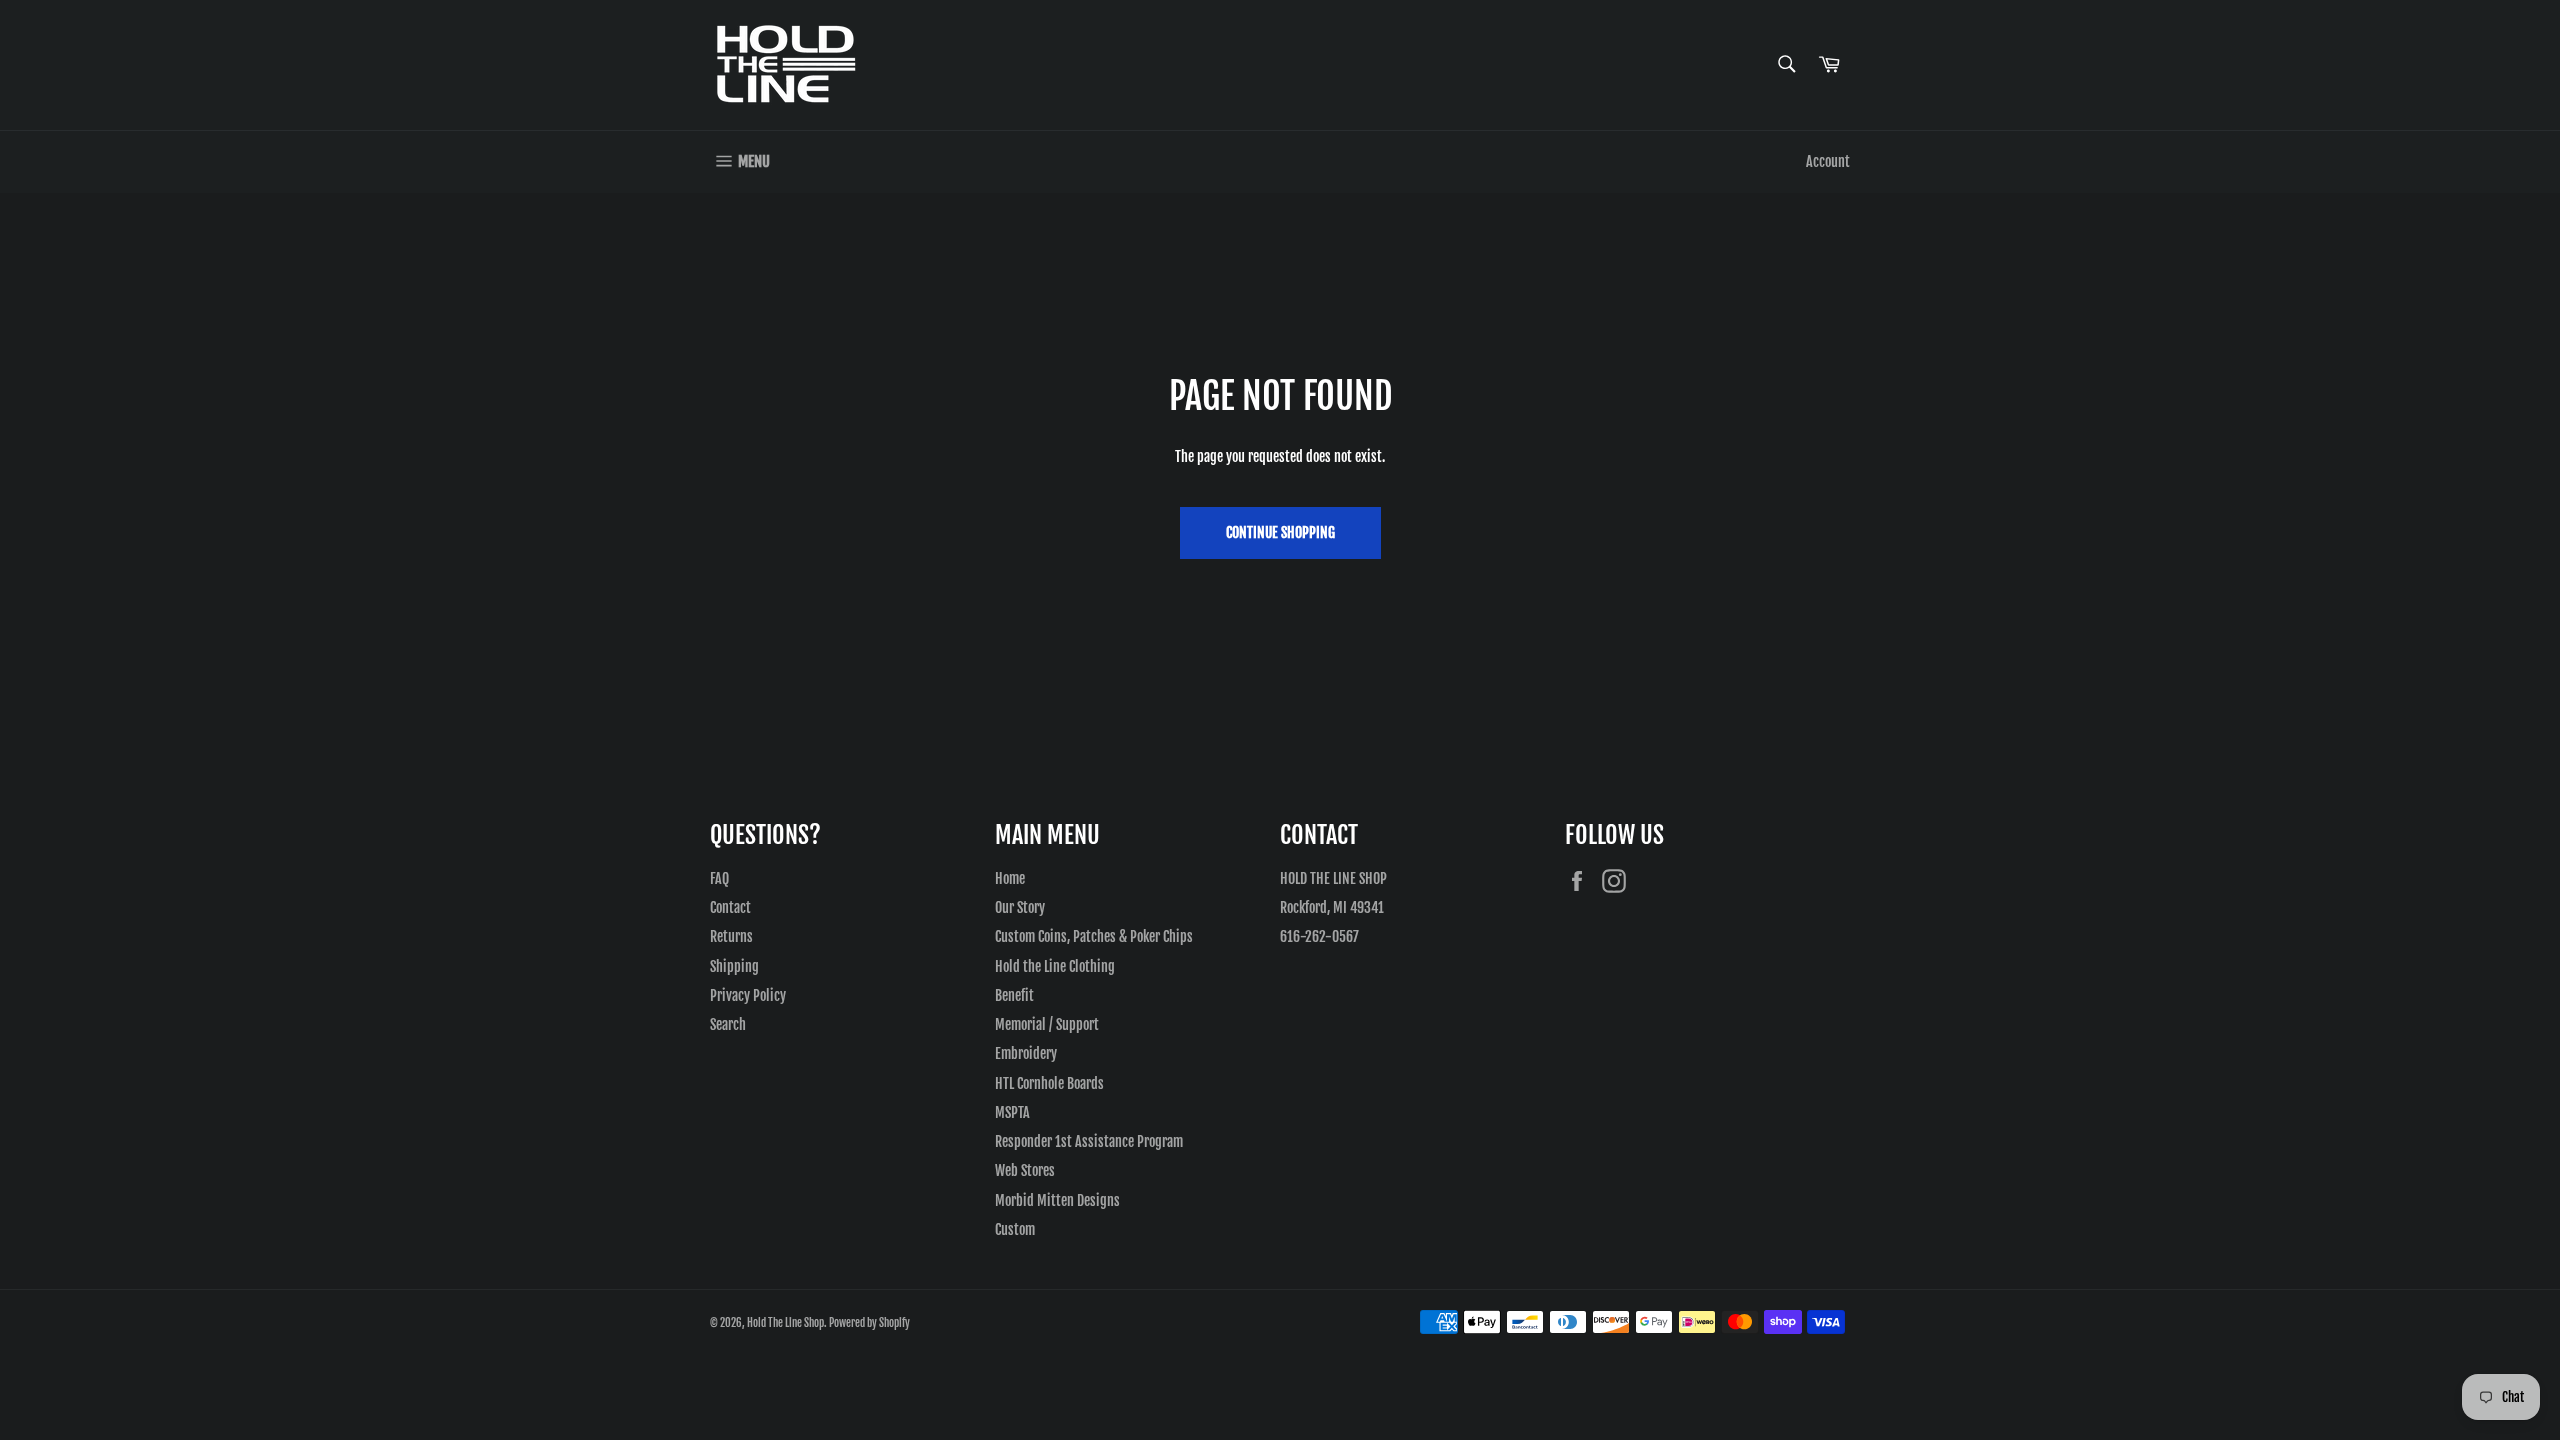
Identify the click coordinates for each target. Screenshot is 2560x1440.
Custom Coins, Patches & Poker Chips (1094, 936)
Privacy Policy (748, 995)
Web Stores (1025, 1170)
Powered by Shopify (869, 1323)
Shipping (734, 966)
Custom (1015, 1229)
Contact (730, 907)
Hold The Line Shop (785, 1323)
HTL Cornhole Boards (1049, 1083)
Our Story (1020, 907)
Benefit (1014, 995)
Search (728, 1024)
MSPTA (1012, 1112)
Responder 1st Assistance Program (1089, 1141)
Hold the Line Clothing (1055, 966)
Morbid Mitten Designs (1057, 1200)
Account (1828, 161)
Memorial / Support (1047, 1024)
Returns (731, 936)
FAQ (719, 878)
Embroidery (1026, 1053)
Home (1010, 878)
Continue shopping (1280, 532)
